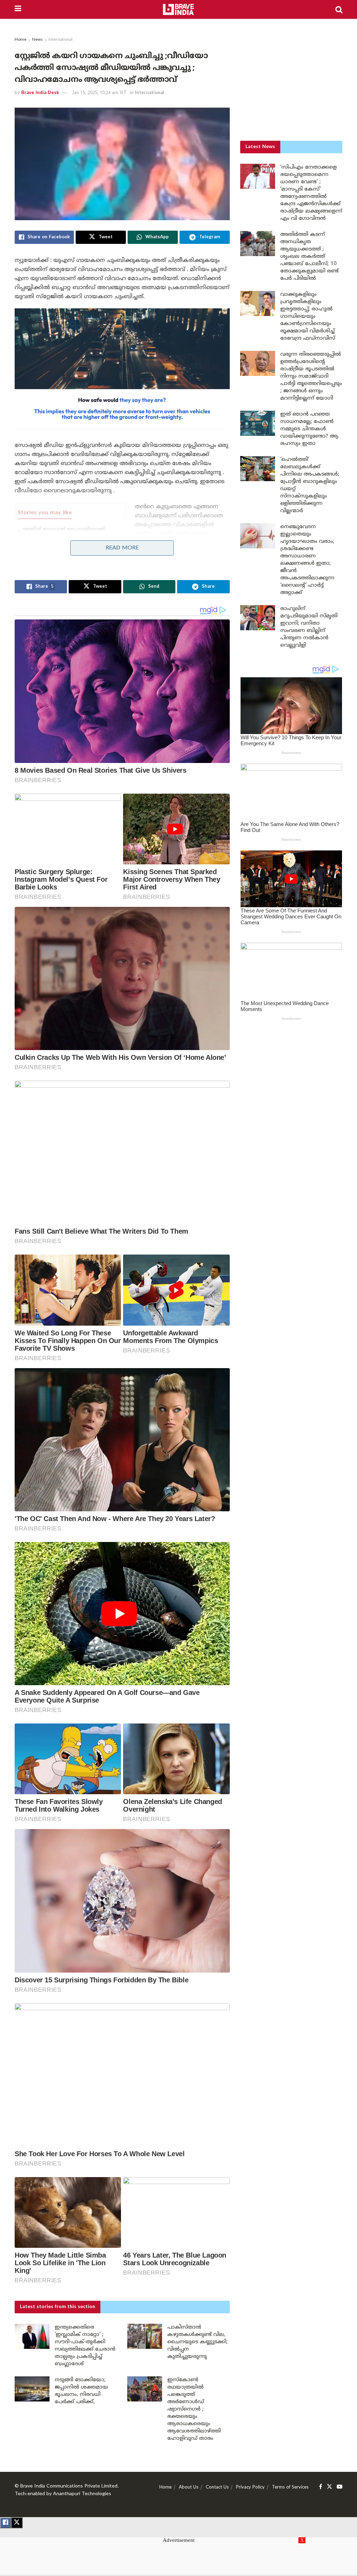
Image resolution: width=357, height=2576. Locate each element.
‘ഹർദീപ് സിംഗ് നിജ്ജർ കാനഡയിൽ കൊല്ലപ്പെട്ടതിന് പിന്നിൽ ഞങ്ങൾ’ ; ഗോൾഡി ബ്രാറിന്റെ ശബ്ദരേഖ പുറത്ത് (71, 558)
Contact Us (217, 2488)
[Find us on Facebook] (321, 2487)
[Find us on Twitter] (329, 2487)
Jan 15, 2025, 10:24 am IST (99, 93)
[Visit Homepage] (178, 9)
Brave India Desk (40, 93)
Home (21, 40)
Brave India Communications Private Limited (69, 2486)
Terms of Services (290, 2488)
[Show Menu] (18, 9)
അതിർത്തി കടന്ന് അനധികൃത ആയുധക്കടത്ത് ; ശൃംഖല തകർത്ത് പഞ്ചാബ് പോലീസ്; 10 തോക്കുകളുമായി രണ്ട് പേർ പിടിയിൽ (309, 257)
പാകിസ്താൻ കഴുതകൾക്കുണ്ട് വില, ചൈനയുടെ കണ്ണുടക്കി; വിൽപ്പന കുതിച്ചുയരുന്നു (198, 2342)
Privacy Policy (250, 2488)
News (37, 40)
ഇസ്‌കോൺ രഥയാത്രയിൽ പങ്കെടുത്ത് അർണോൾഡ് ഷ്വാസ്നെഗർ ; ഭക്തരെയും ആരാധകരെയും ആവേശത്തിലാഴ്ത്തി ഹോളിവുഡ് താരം (194, 2409)
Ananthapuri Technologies (82, 2494)
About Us (189, 2488)
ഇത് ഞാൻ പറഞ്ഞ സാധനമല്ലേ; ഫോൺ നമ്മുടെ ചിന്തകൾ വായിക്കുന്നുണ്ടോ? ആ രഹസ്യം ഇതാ (309, 429)
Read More (122, 548)
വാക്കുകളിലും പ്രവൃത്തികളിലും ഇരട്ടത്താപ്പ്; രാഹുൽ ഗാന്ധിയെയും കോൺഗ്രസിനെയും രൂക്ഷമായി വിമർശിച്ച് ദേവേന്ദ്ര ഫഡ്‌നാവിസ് (308, 317)
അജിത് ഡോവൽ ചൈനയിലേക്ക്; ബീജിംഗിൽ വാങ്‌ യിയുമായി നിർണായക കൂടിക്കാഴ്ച (64, 535)
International (60, 40)
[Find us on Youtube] (340, 2487)
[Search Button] (339, 9)
